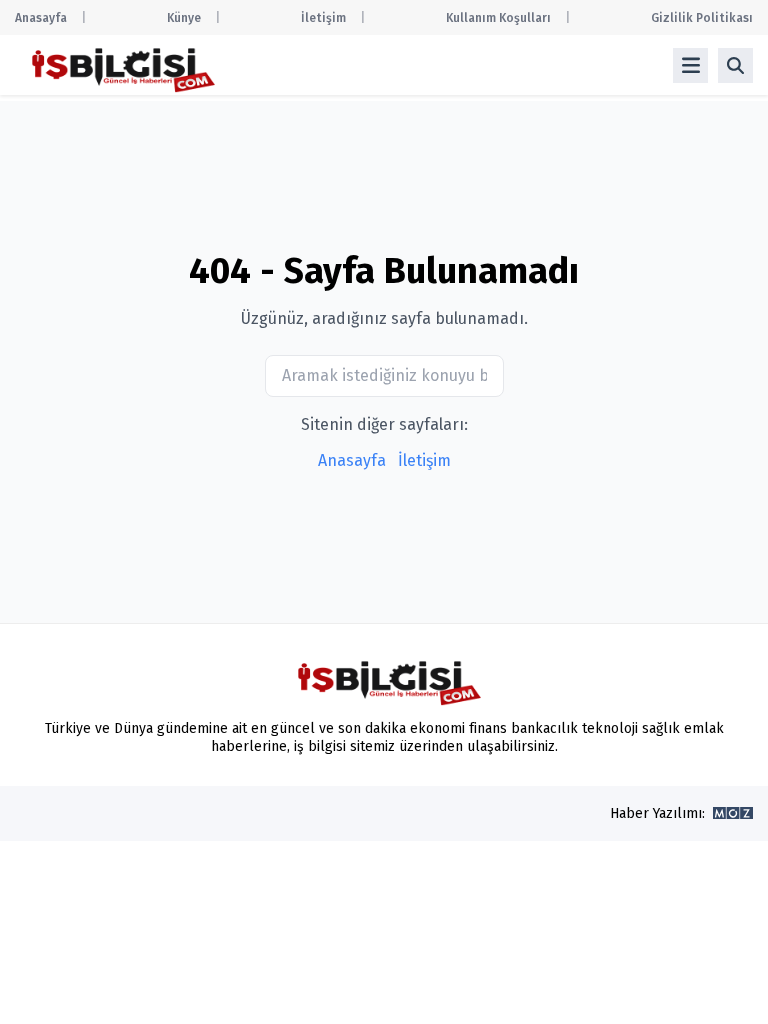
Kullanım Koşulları (498, 18)
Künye (184, 18)
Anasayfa (41, 18)
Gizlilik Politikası (702, 18)
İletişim (323, 18)
